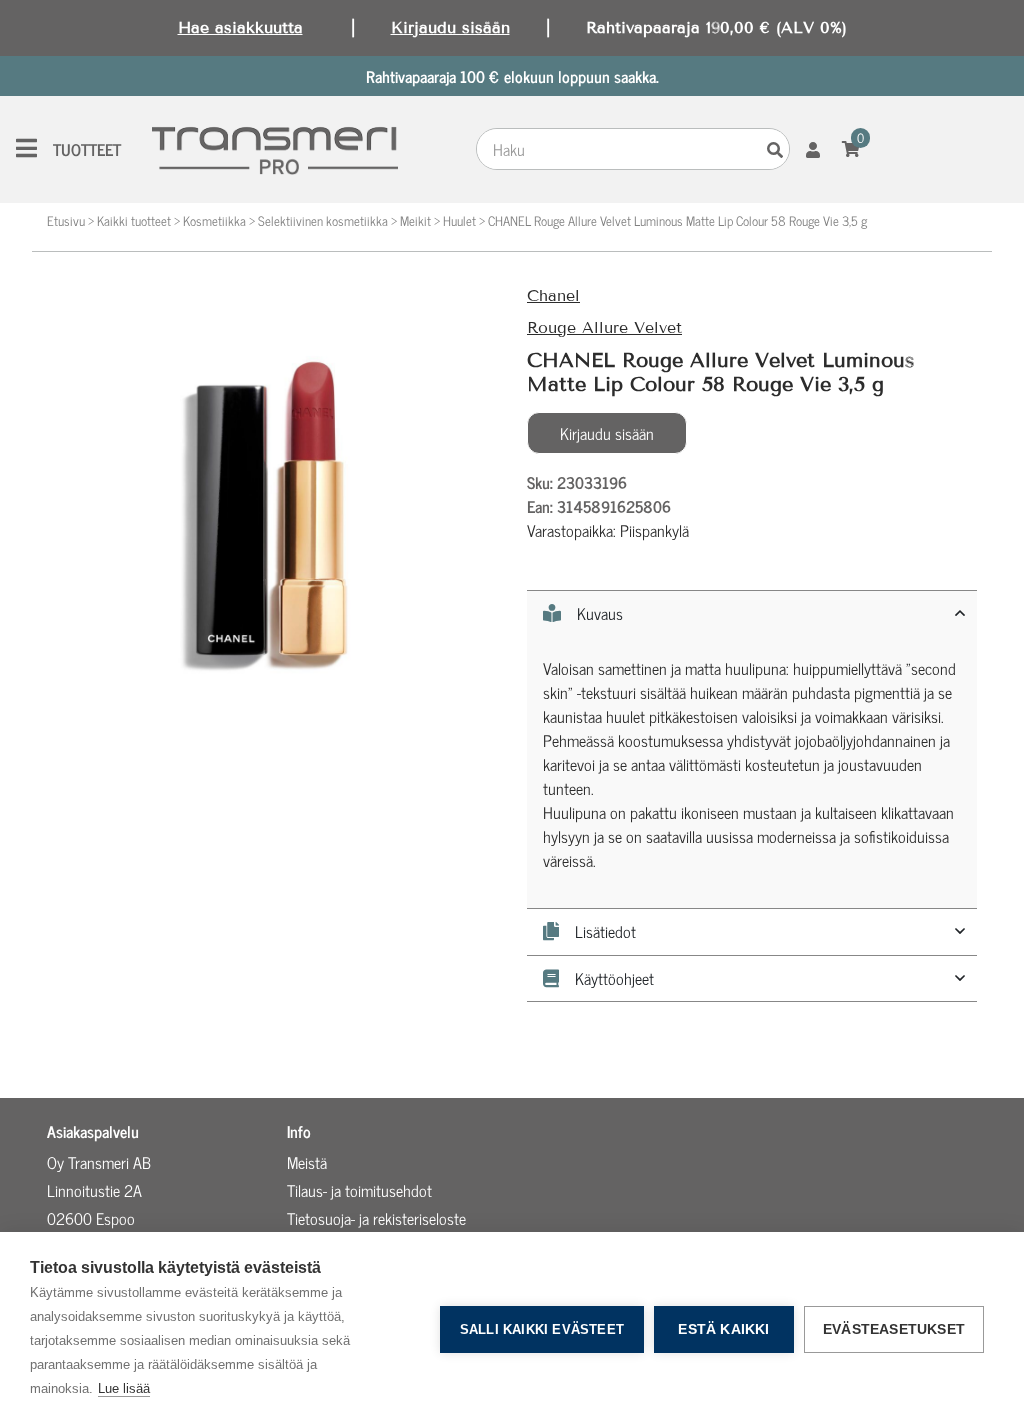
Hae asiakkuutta (240, 27)
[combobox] (619, 149)
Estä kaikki (723, 1329)
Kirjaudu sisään (450, 27)
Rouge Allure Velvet (604, 327)
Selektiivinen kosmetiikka (323, 220)
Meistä (307, 1162)
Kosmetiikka (214, 220)
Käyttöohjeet (614, 979)
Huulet (459, 220)
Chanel (553, 295)
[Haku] (775, 149)
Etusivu (66, 220)
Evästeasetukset (894, 1329)
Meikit (415, 220)
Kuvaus (600, 614)
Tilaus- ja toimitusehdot (359, 1190)
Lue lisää (124, 1388)
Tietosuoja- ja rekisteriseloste (376, 1218)
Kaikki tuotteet (134, 220)
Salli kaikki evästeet (542, 1329)
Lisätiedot (605, 932)
